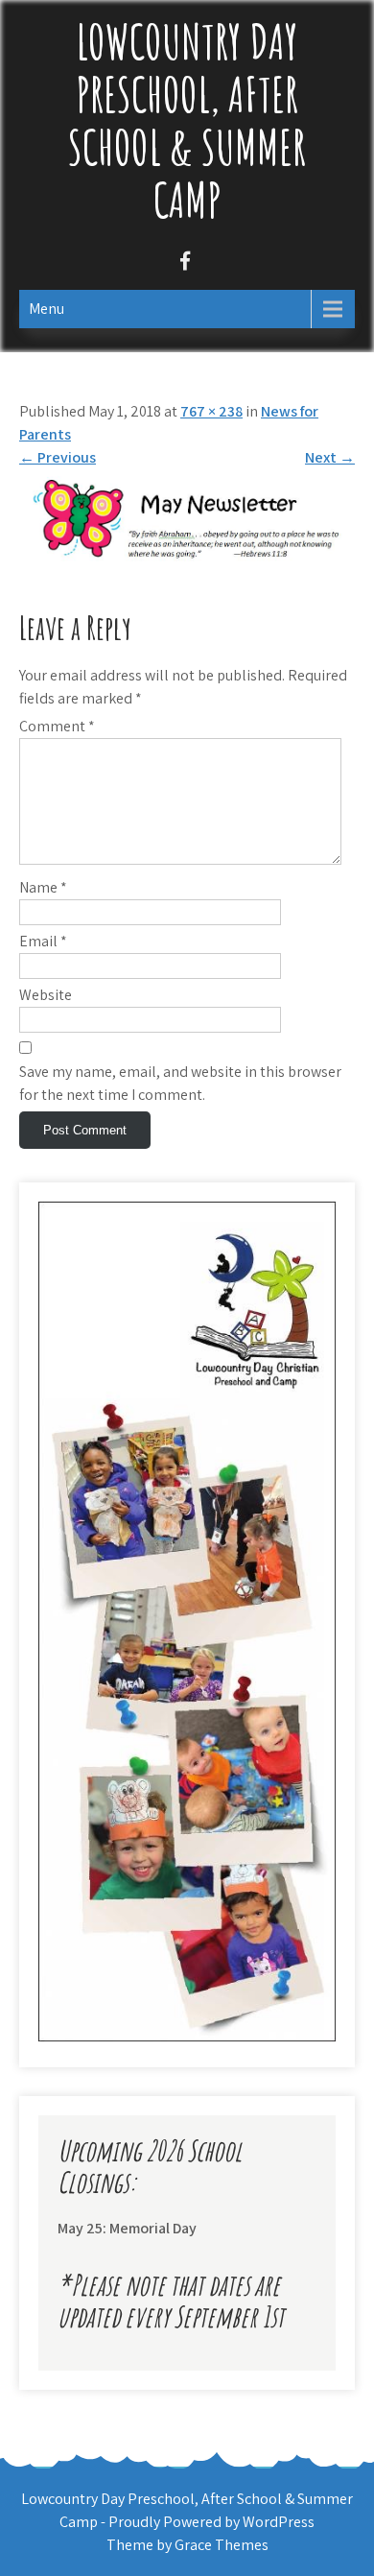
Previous (58, 457)
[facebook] (185, 263)
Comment (57, 726)
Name (43, 887)
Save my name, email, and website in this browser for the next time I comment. (180, 1083)
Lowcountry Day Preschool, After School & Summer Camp (187, 120)
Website (46, 995)
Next (330, 457)
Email (43, 941)
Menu (47, 309)
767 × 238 (211, 411)
